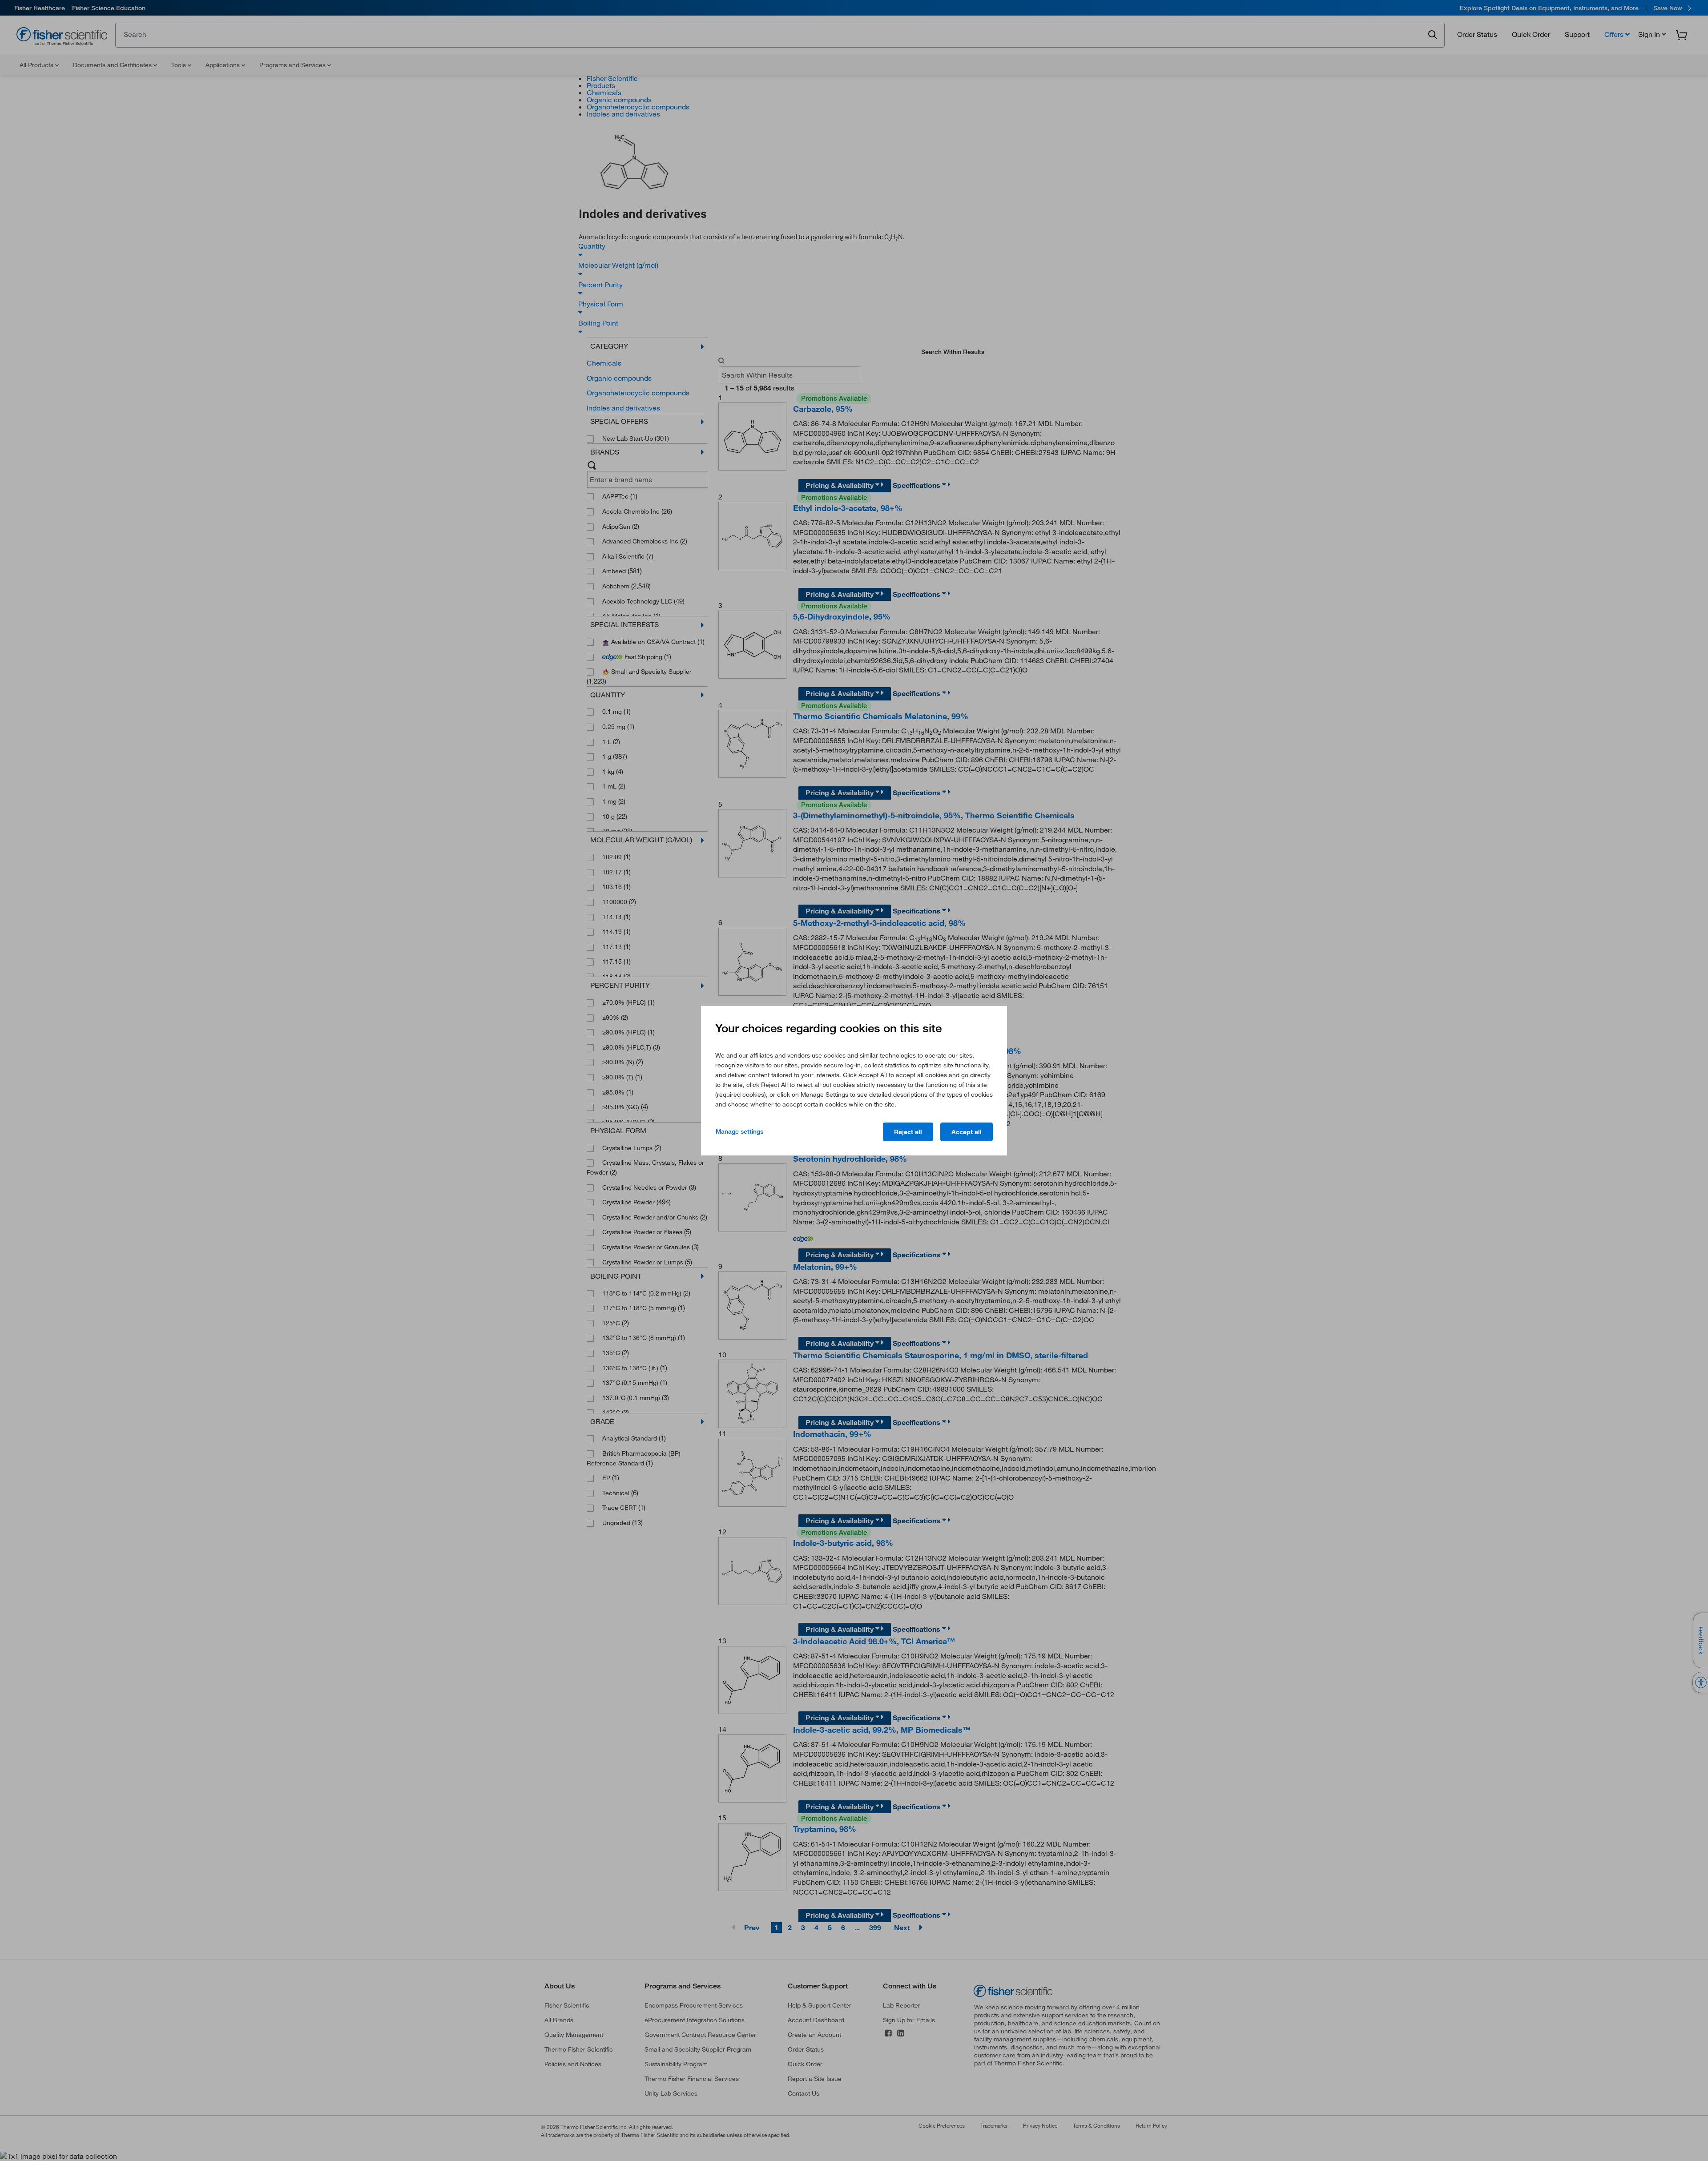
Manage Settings (739, 1131)
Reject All (908, 1132)
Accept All (967, 1132)
